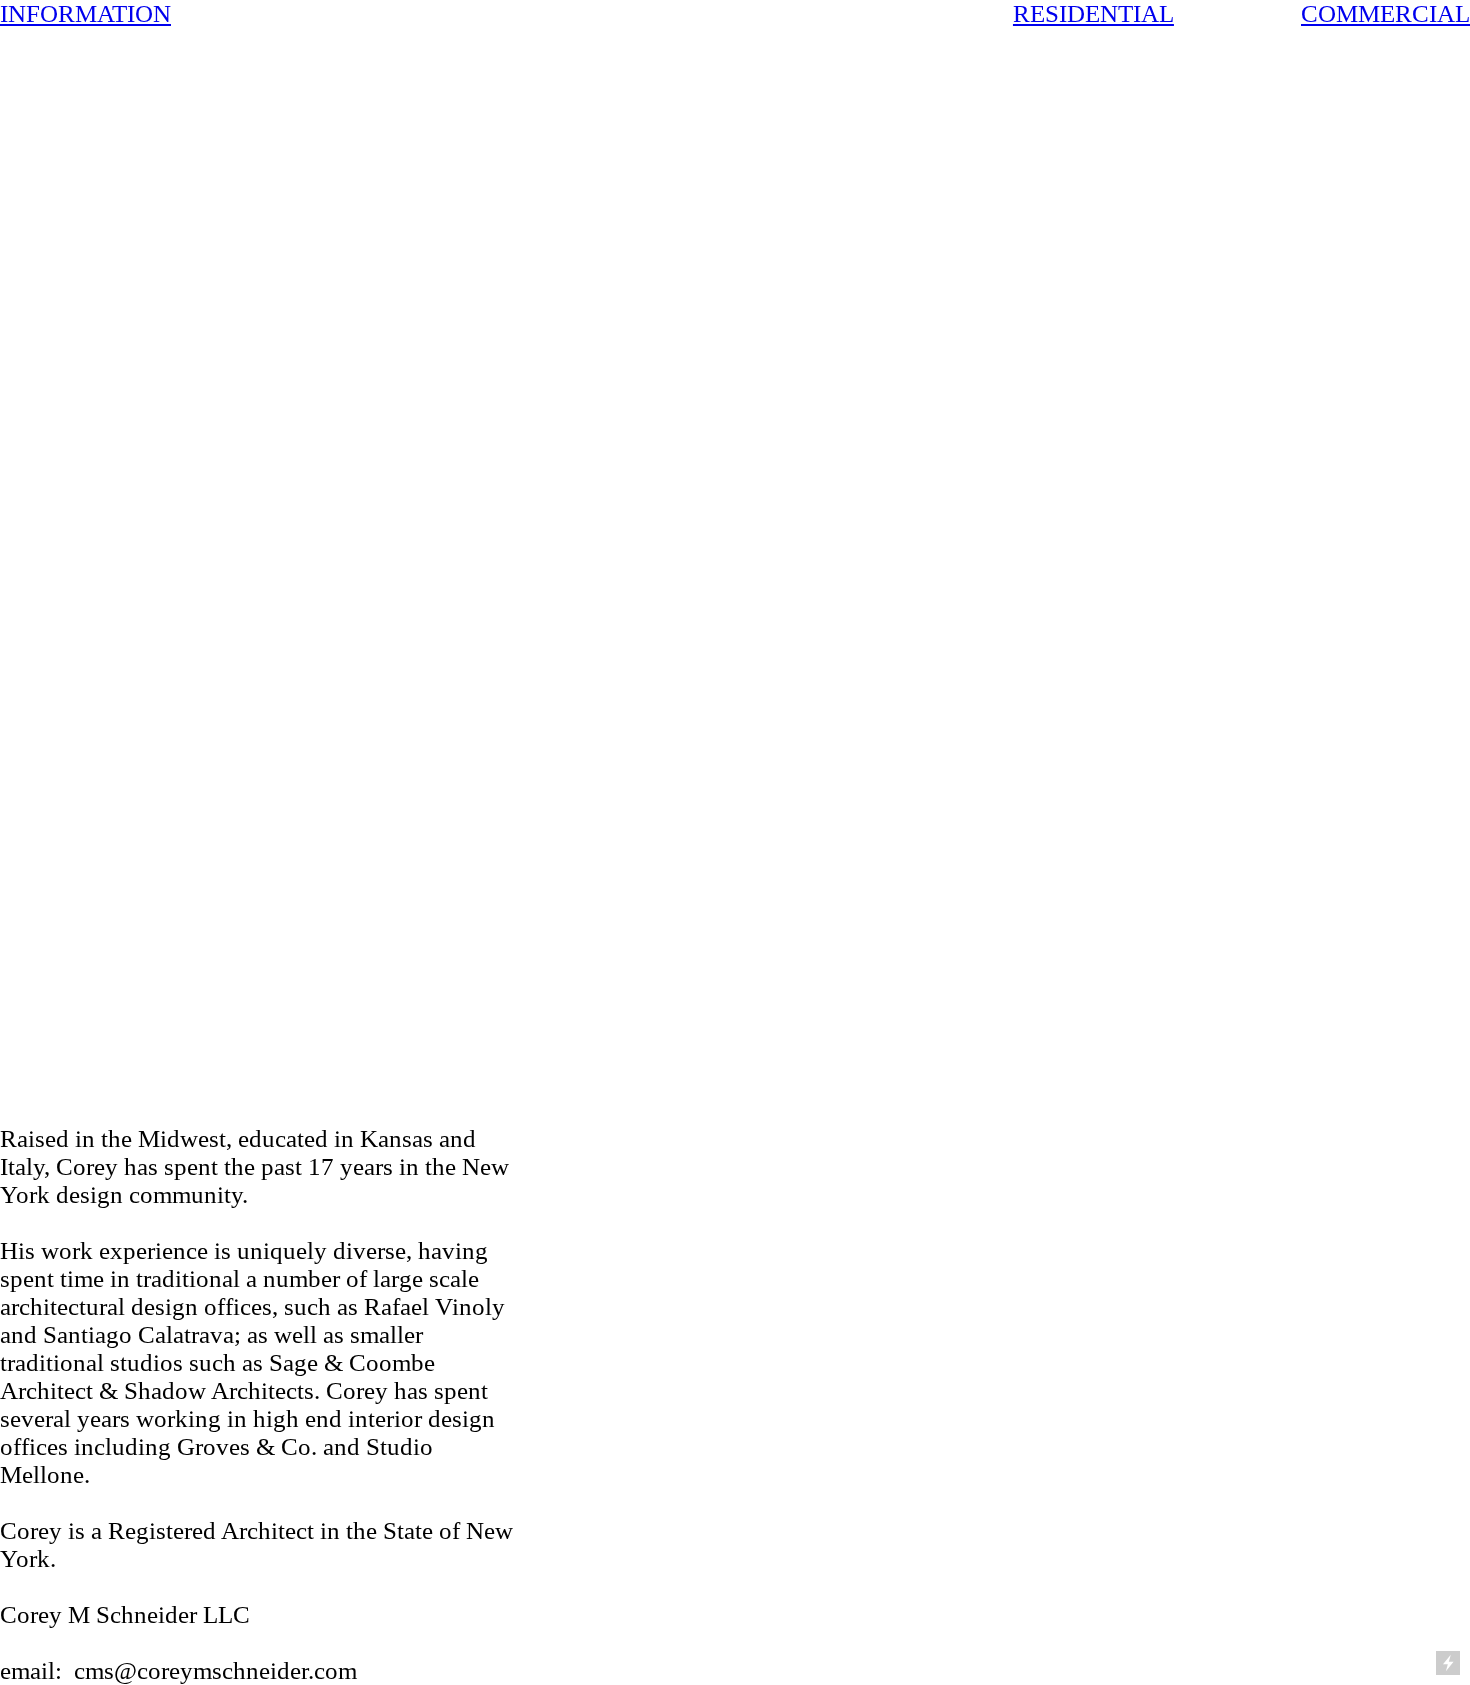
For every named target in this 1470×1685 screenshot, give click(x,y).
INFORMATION (85, 13)
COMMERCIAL (1385, 13)
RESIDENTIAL (1093, 13)
